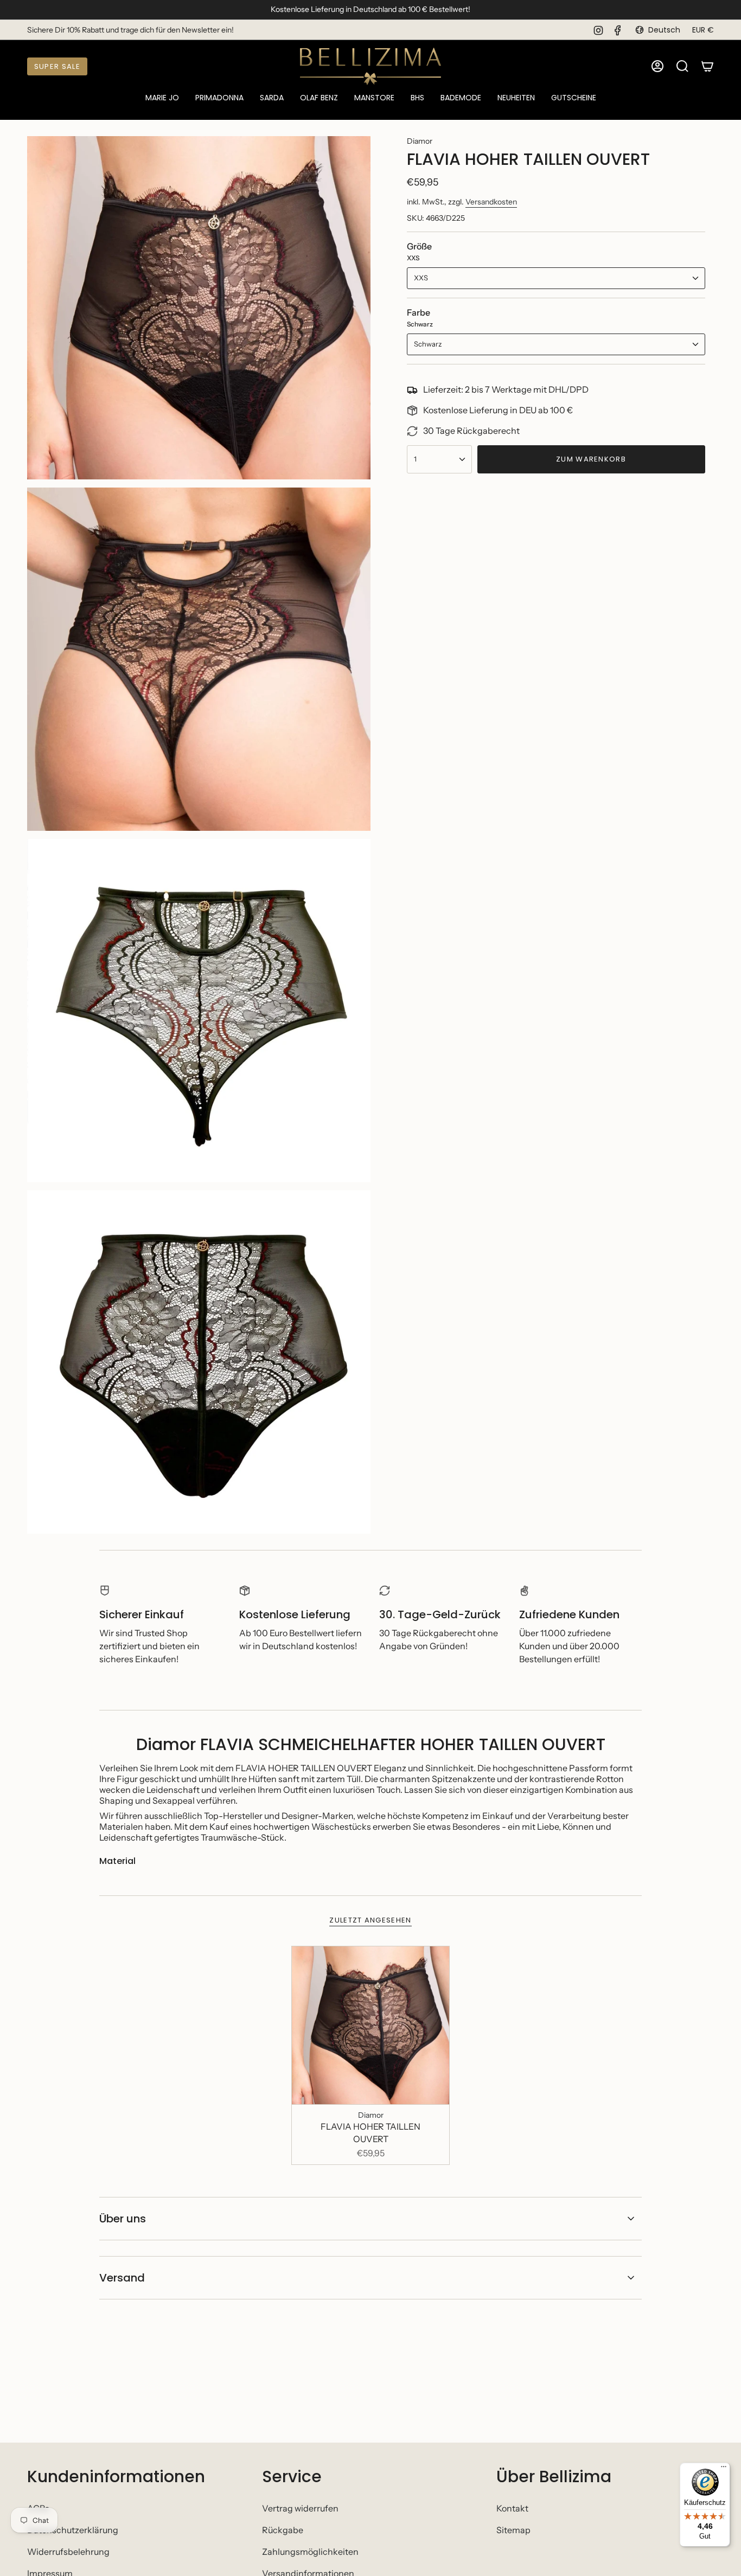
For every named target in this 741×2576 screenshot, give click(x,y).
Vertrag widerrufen (300, 2508)
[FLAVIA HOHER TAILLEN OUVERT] (371, 2025)
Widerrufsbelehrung (68, 2552)
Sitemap (513, 2530)
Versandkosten (491, 202)
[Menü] (724, 2469)
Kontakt (512, 2508)
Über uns (123, 2219)
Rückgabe (283, 2530)
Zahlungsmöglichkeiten (310, 2552)
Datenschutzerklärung (73, 2530)
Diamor (420, 141)
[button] (162, 98)
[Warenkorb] (707, 66)
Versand (122, 2278)
